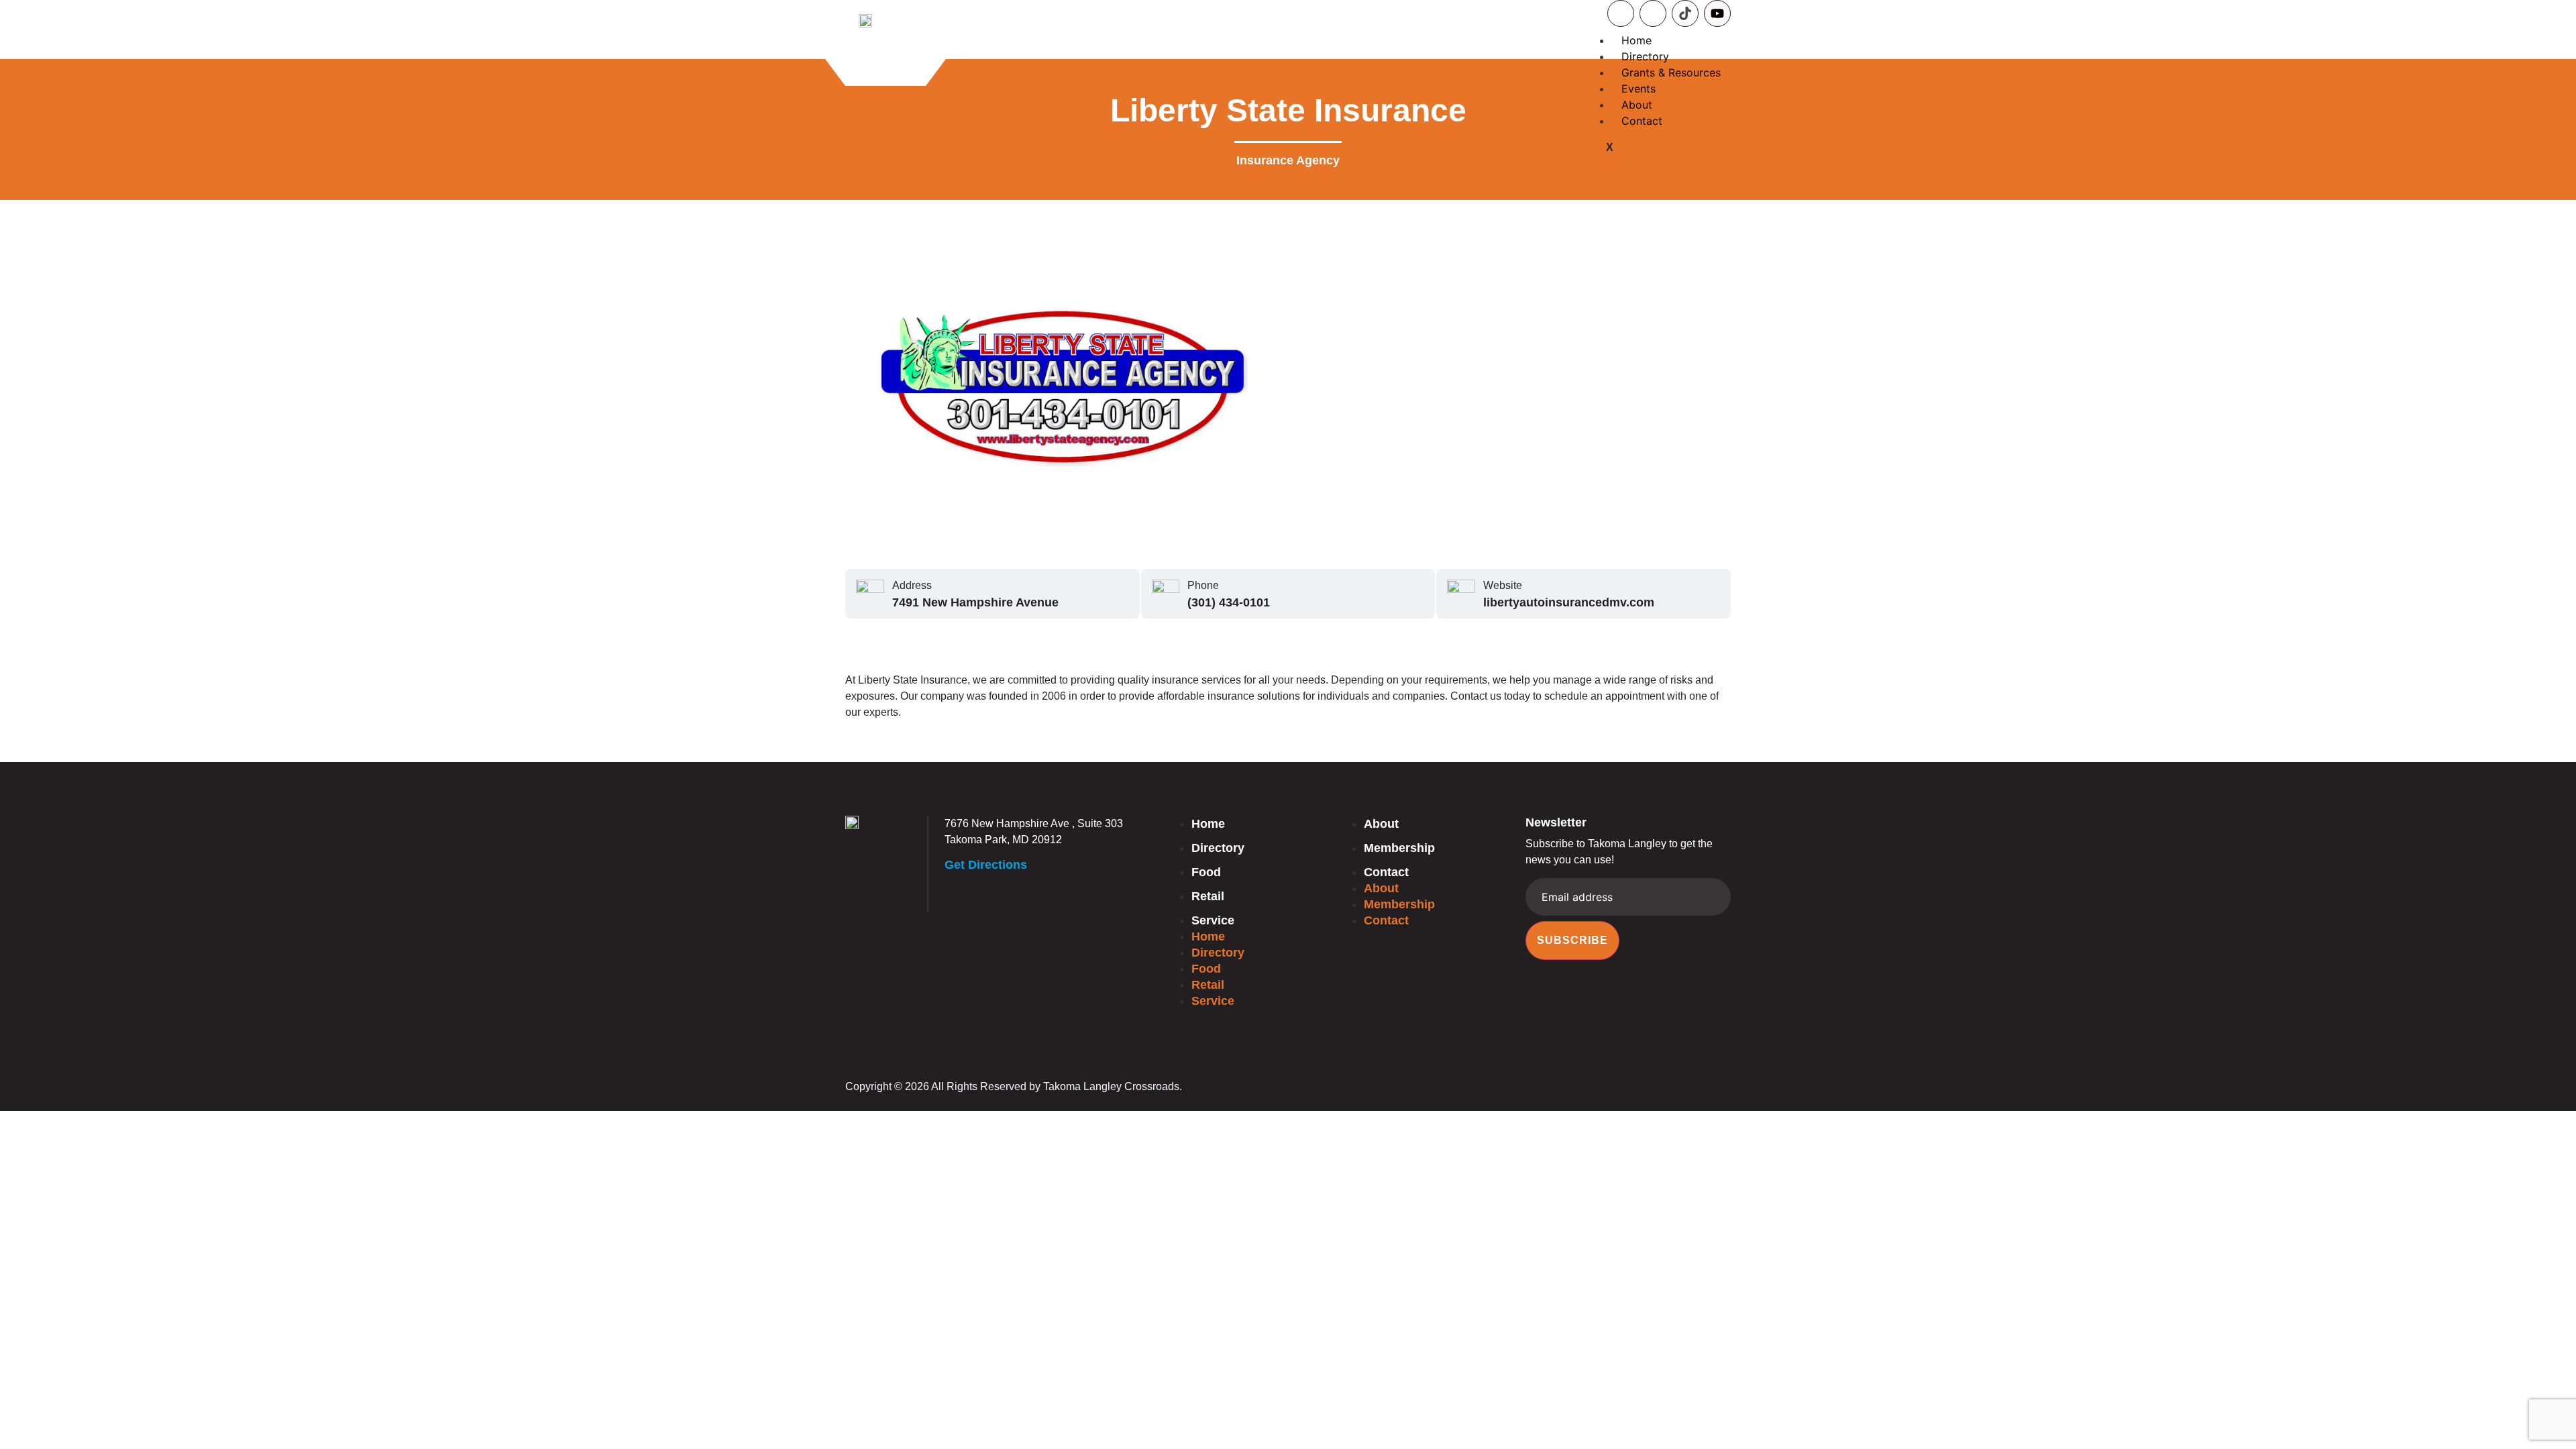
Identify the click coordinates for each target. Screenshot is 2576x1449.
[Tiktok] (1685, 13)
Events (1639, 89)
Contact (1642, 121)
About (1637, 105)
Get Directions (986, 865)
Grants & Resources (1671, 72)
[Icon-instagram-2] (1653, 13)
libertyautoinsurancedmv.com (1569, 602)
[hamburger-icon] (1709, 43)
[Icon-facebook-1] (1621, 13)
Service (1213, 920)
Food (1206, 872)
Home (1636, 40)
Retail (1208, 896)
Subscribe (1572, 940)
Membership (1399, 848)
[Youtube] (1717, 13)
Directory (1645, 56)
